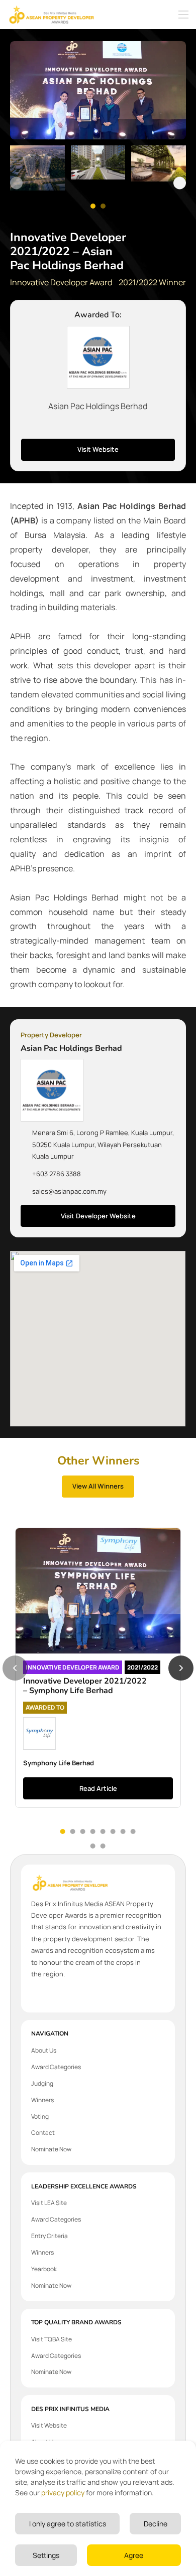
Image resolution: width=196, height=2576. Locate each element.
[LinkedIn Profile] (112, 426)
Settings (46, 2555)
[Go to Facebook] (35, 1995)
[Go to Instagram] (49, 1995)
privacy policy (63, 2493)
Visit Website (98, 449)
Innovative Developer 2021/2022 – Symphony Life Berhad (85, 1686)
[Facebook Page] (84, 426)
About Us (44, 2050)
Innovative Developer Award (61, 282)
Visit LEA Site (49, 2203)
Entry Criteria (50, 2236)
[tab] (63, 1831)
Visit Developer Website (98, 1216)
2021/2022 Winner (152, 282)
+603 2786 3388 (57, 1174)
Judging (42, 2083)
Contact (43, 2133)
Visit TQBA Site (52, 2339)
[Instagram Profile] (98, 426)
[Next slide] (180, 183)
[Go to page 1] (93, 206)
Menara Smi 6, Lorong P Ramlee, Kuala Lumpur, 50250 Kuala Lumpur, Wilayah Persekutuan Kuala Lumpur (103, 1144)
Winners (42, 2100)
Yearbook (44, 2269)
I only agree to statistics (68, 2524)
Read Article (98, 1788)
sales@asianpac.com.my (69, 1191)
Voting (40, 2117)
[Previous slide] (16, 183)
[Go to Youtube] (63, 1995)
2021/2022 (142, 1667)
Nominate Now (51, 2149)
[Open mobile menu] (183, 15)
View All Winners (98, 1486)
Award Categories (56, 2067)
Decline (156, 2524)
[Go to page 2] (103, 206)
